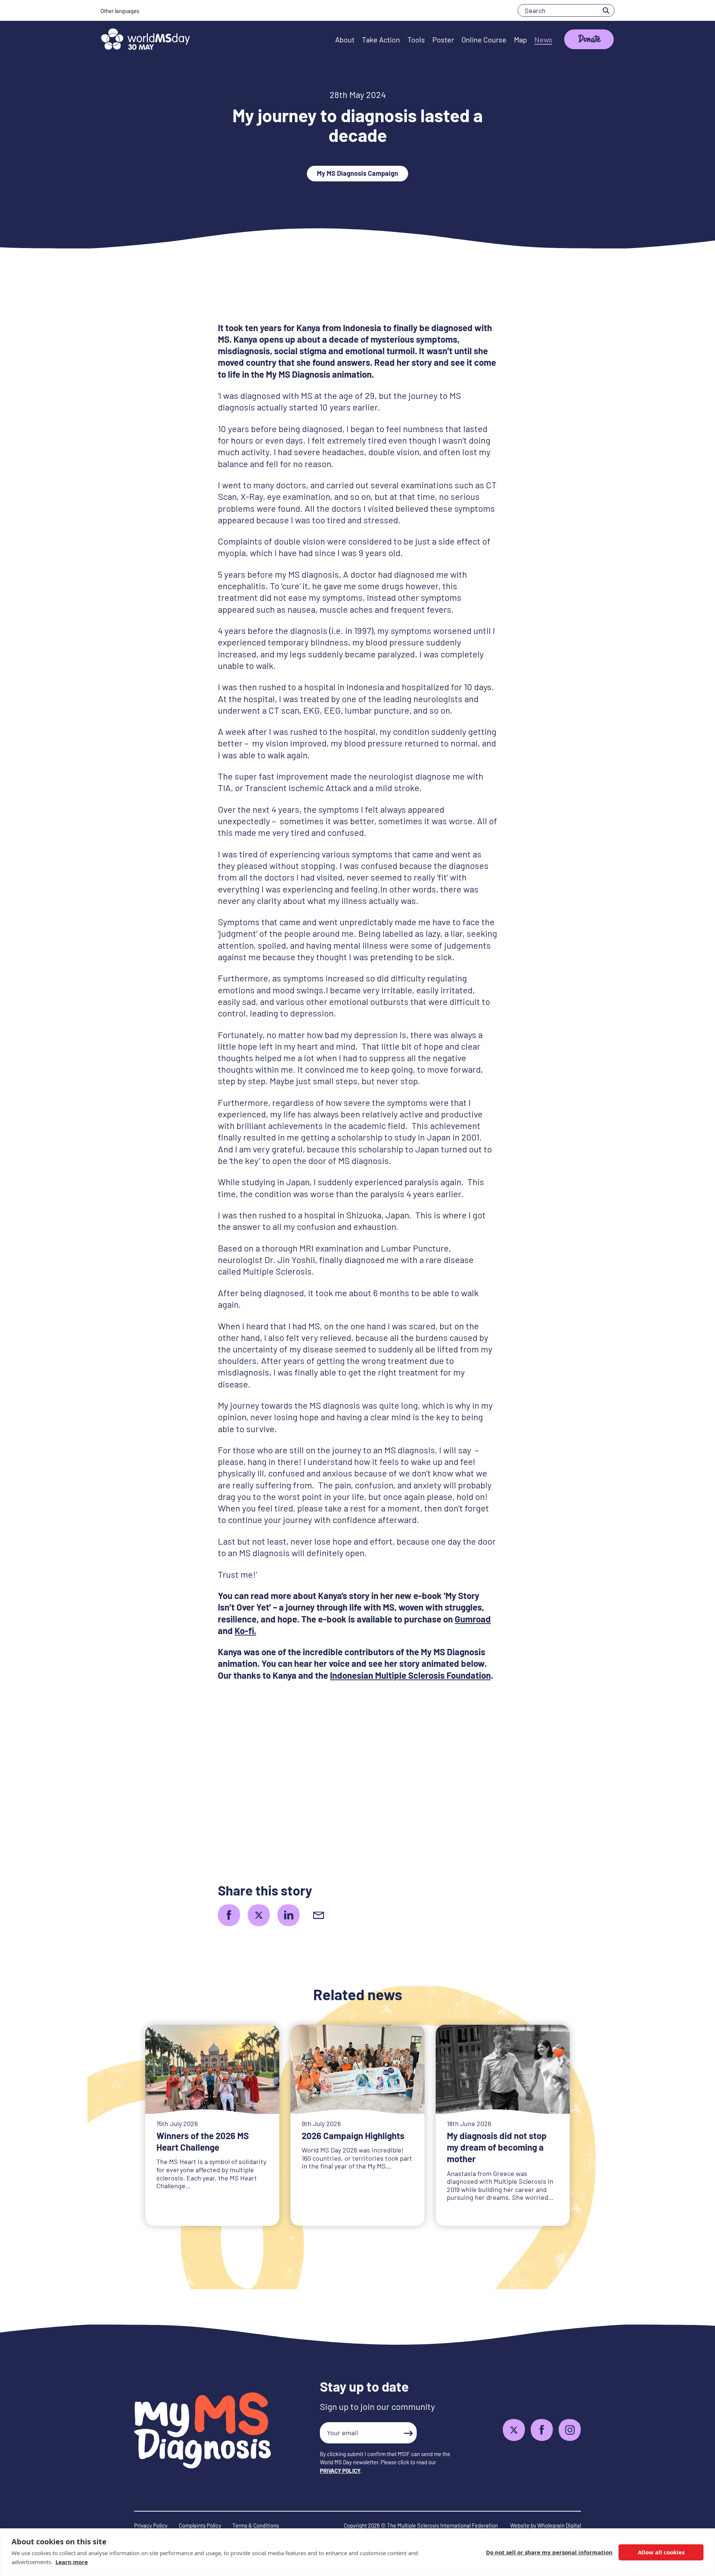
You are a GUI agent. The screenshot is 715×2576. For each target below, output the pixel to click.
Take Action (381, 39)
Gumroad (473, 1619)
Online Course (484, 39)
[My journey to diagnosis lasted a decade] (229, 1915)
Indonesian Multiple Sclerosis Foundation (410, 1675)
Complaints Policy (200, 2525)
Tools (416, 39)
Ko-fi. (245, 1630)
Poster (443, 39)
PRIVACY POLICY (340, 2471)
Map (520, 39)
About (345, 39)
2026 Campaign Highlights (353, 2136)
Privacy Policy (151, 2525)
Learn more (72, 2562)
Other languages (120, 11)
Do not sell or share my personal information (549, 2552)
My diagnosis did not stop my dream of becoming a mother (497, 2147)
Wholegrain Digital (559, 2525)
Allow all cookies (661, 2552)
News (543, 39)
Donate (589, 40)
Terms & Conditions (256, 2525)
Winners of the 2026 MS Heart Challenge (203, 2141)
